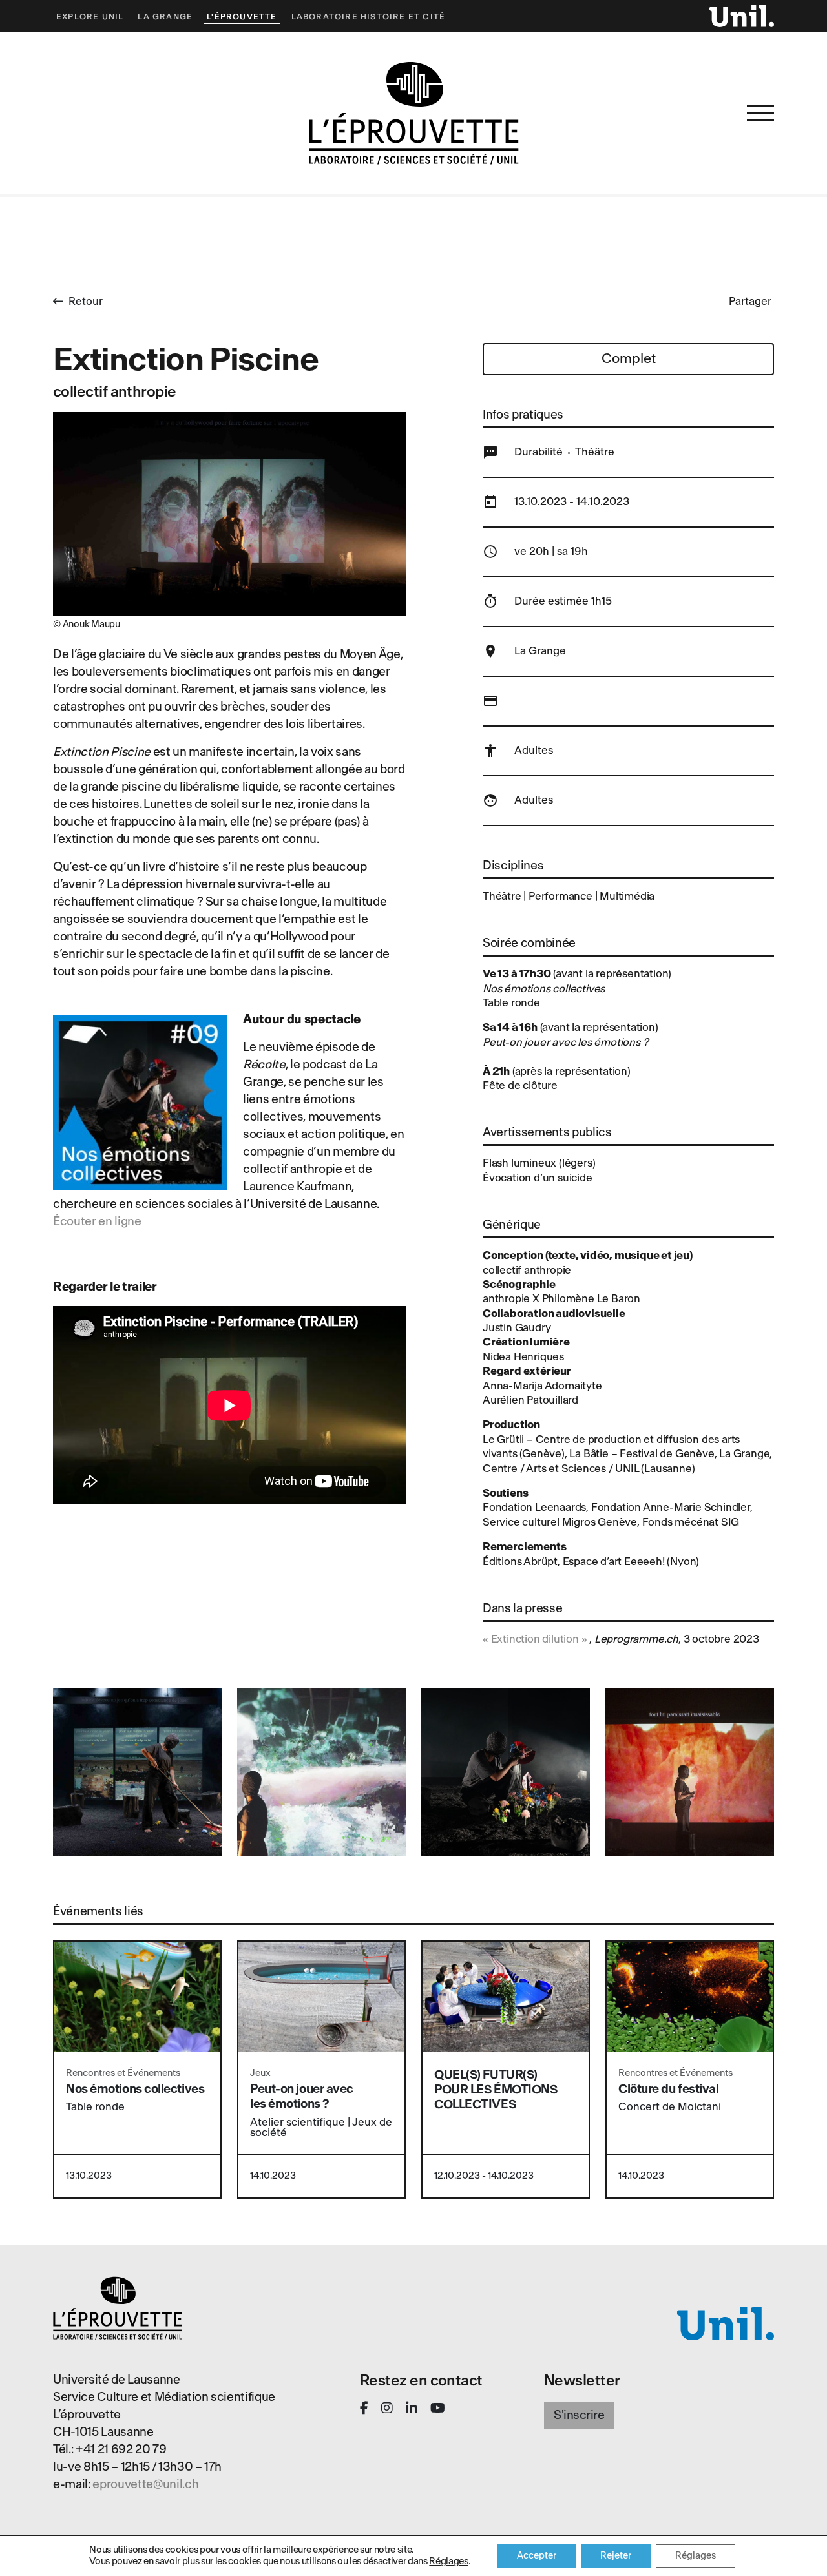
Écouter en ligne (97, 1221)
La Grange (165, 17)
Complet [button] (629, 359)
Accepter (537, 2556)
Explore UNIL (90, 17)
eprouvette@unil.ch (145, 2484)
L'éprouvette (242, 17)
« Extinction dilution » (535, 1639)
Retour (86, 301)
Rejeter (616, 2556)
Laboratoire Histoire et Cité (369, 17)
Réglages (448, 2561)
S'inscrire (579, 2415)
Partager (750, 301)
